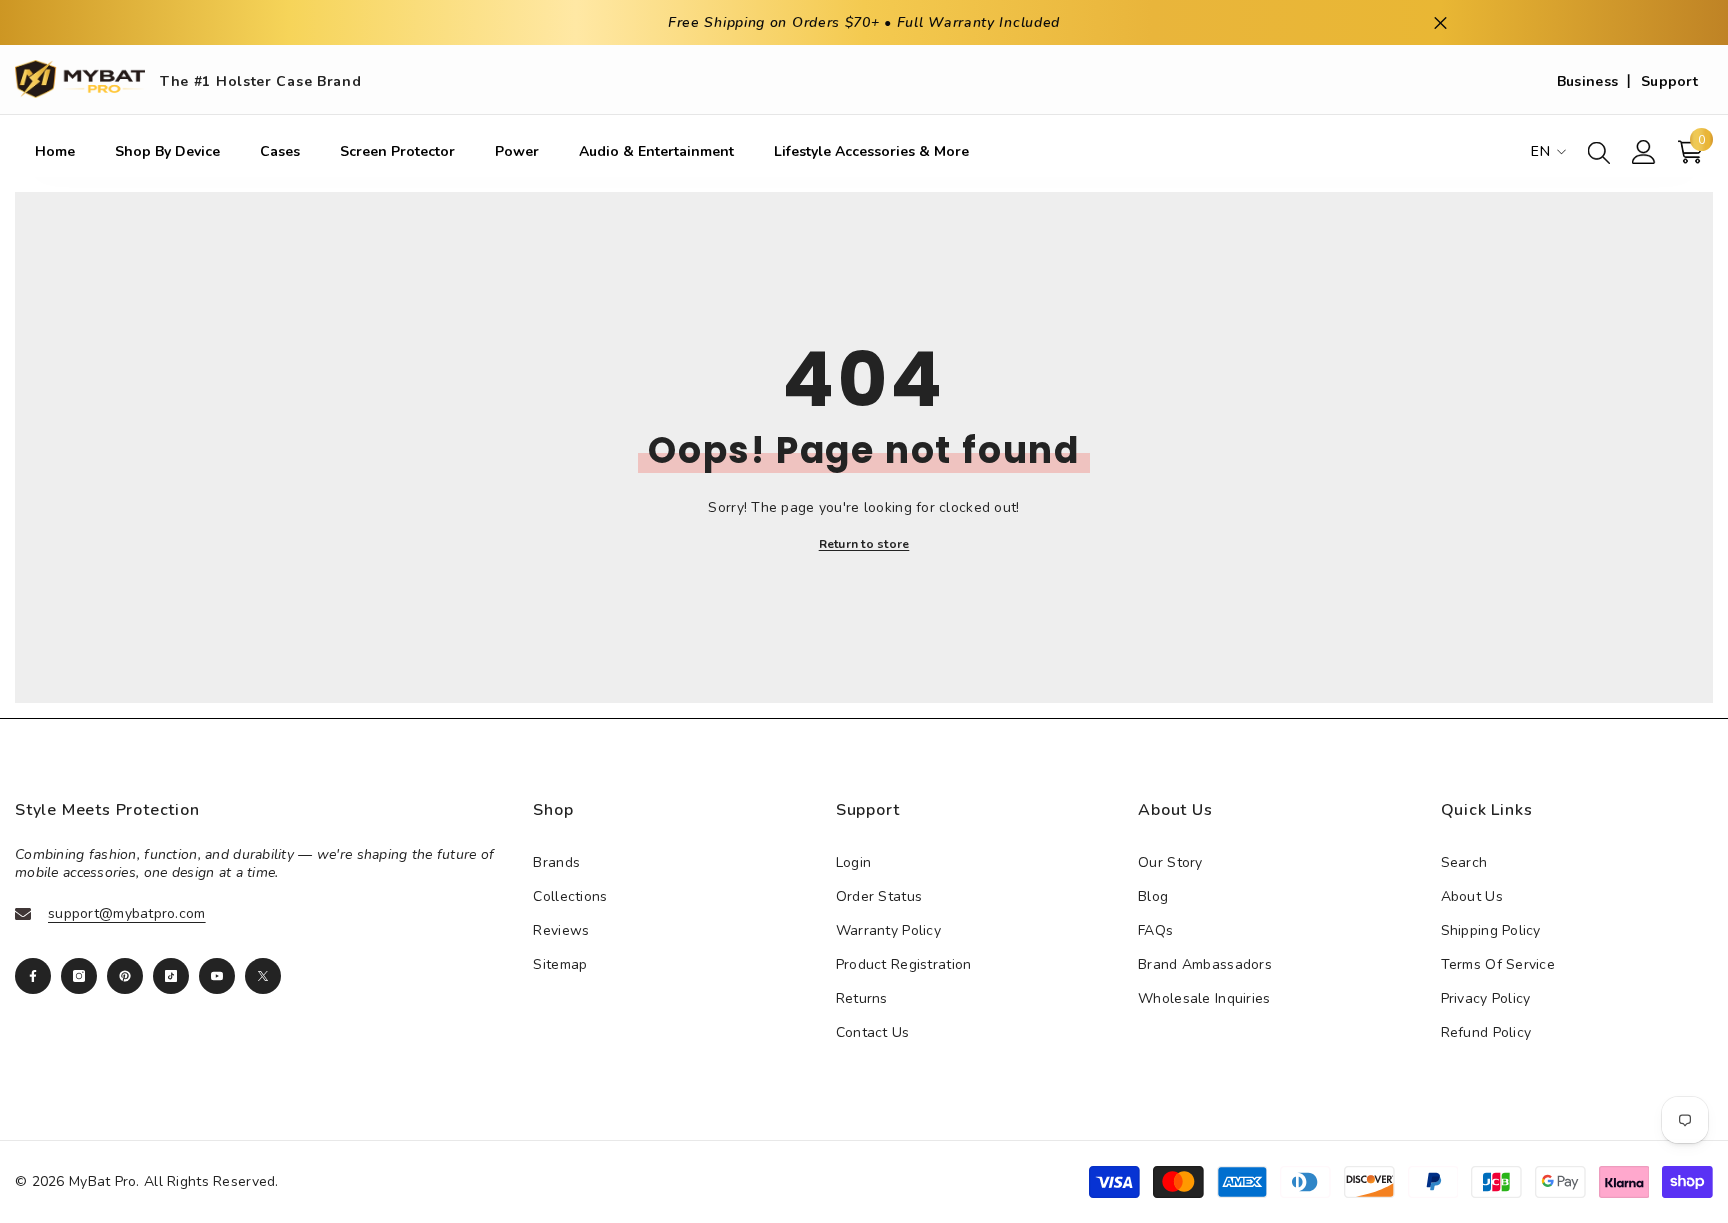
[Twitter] (263, 976)
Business (1587, 81)
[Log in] (1644, 152)
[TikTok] (171, 976)
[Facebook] (33, 976)
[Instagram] (79, 976)
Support (1669, 81)
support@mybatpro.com (127, 913)
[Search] (1599, 152)
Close (1440, 22)
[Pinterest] (125, 976)
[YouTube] (217, 976)
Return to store (864, 544)
